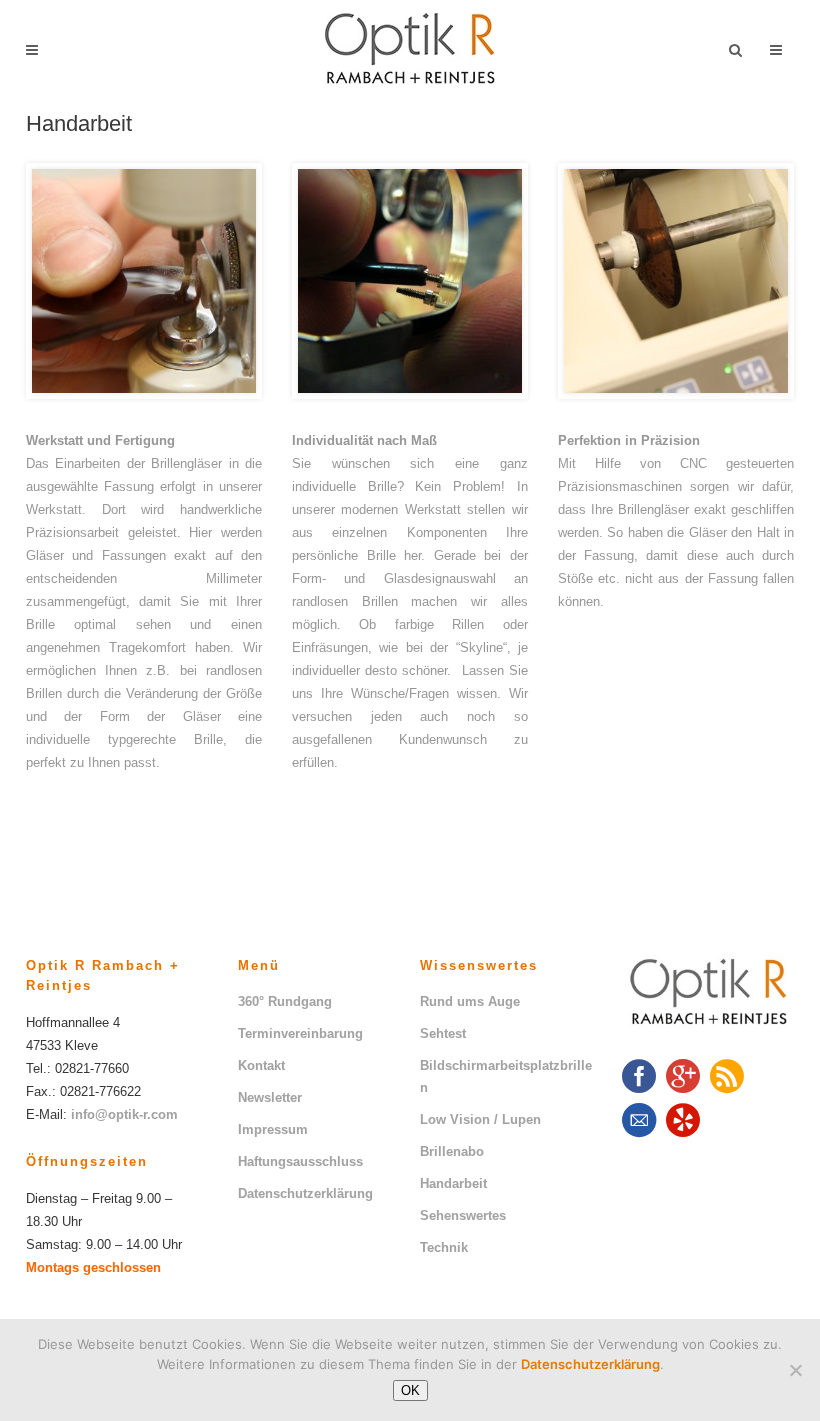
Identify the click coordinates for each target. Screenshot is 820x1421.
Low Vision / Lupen (480, 1119)
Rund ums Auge (470, 1001)
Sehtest (443, 1033)
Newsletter (270, 1097)
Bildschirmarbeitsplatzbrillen (506, 1076)
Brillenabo (452, 1151)
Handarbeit (453, 1183)
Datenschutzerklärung (305, 1193)
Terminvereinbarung (300, 1033)
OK (410, 1390)
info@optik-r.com (124, 1114)
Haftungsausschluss (300, 1161)
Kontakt (261, 1065)
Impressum (273, 1129)
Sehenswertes (463, 1215)
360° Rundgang (285, 1001)
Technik (444, 1247)
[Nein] (795, 1370)
